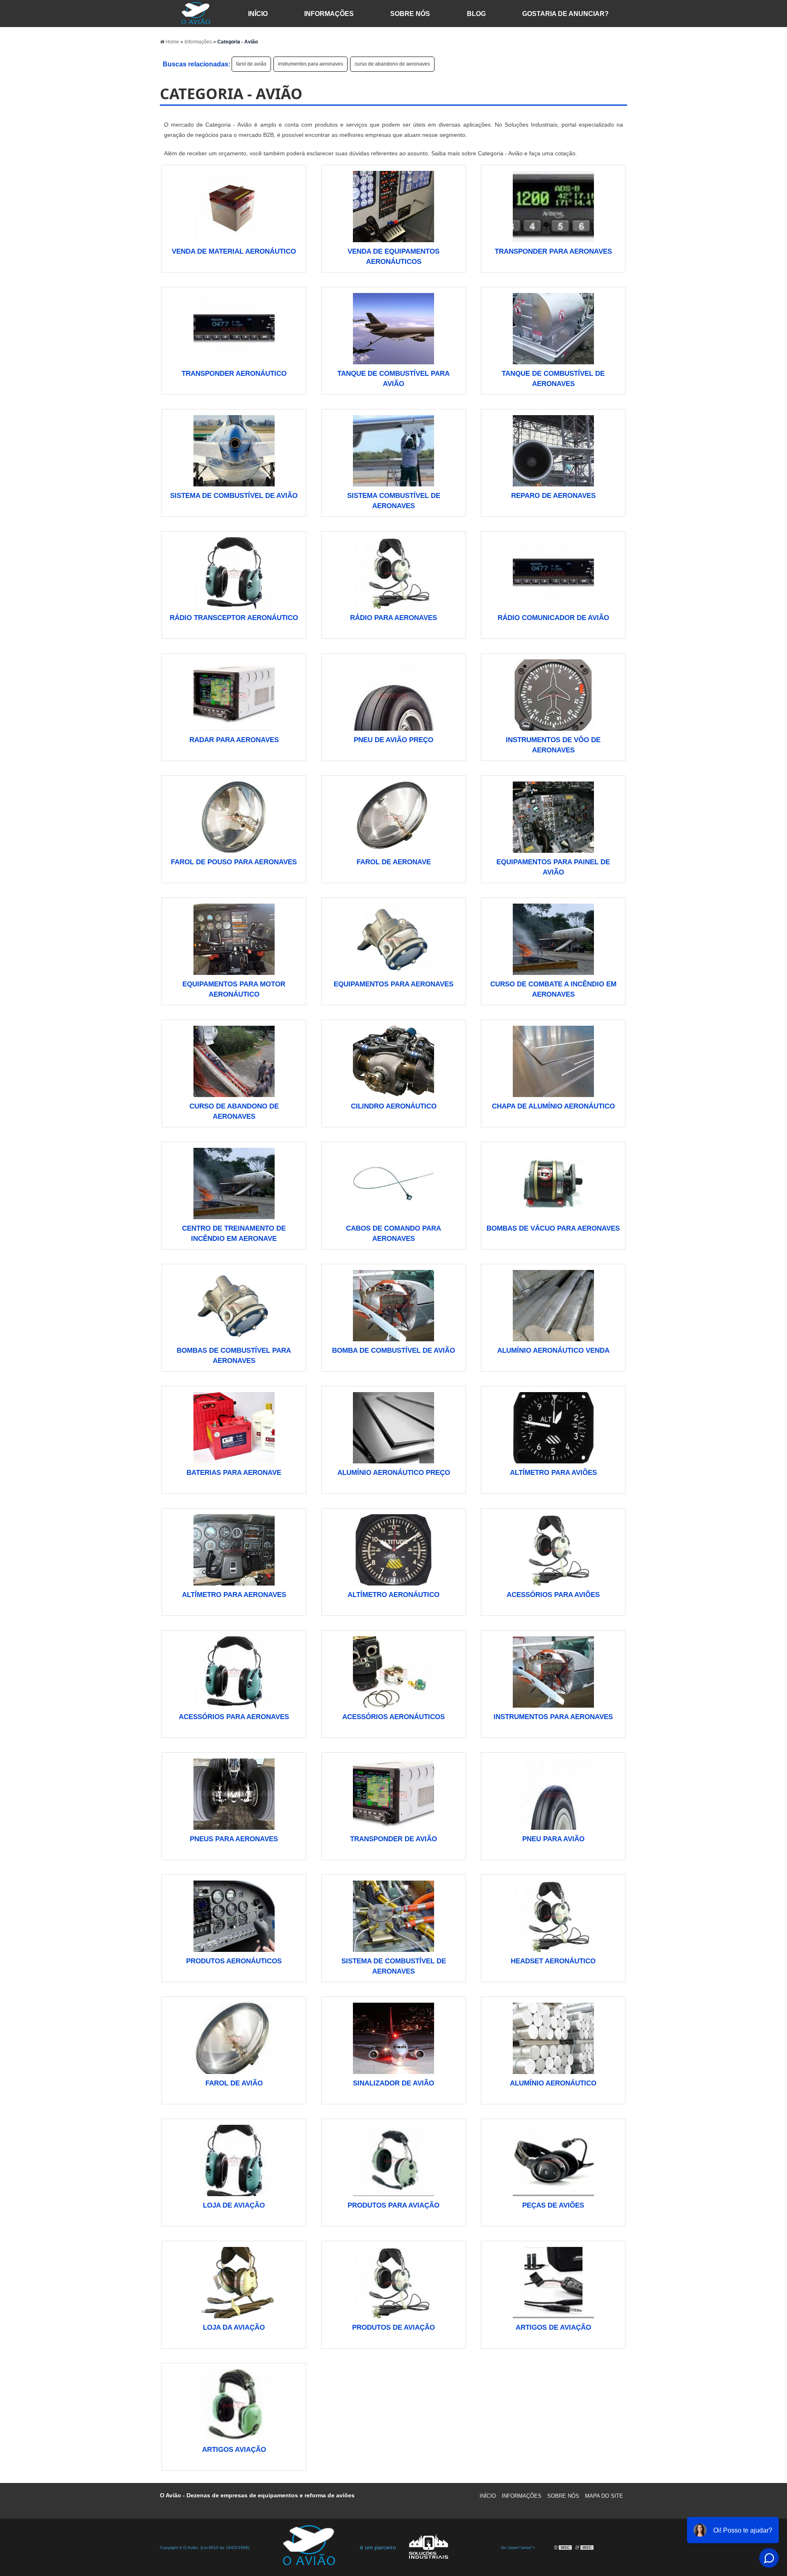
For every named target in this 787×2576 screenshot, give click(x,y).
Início (488, 2496)
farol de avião (251, 64)
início (258, 14)
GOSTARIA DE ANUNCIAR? (565, 14)
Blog (476, 14)
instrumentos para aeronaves (310, 64)
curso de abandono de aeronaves (392, 64)
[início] (195, 14)
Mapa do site (604, 2496)
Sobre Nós (410, 14)
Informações (329, 14)
